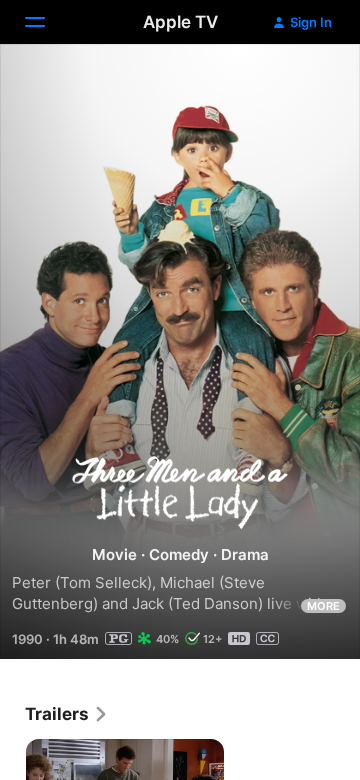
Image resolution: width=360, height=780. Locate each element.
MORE (323, 606)
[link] (67, 714)
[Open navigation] (47, 22)
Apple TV (180, 22)
